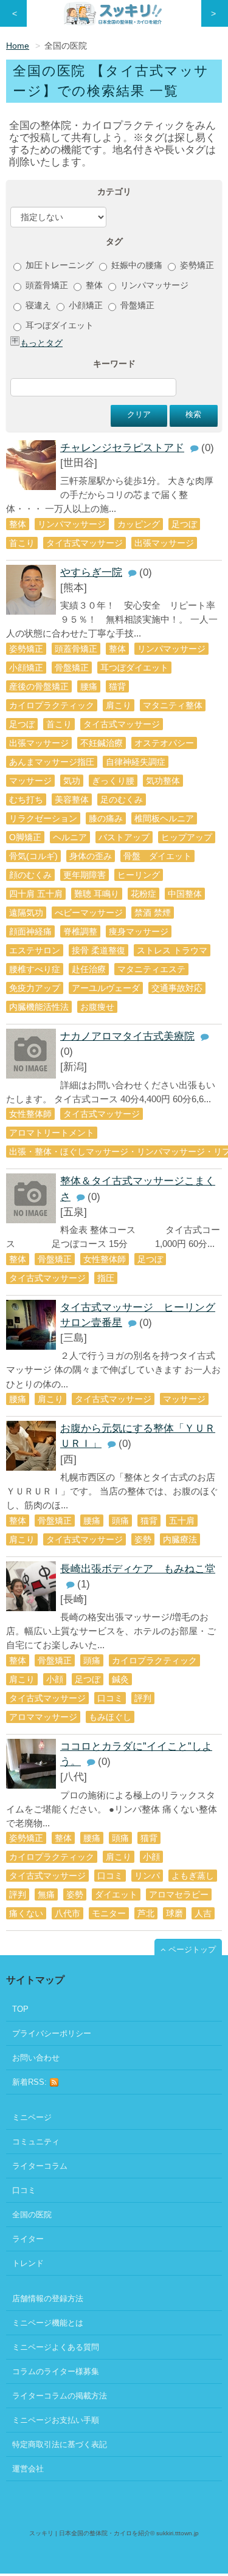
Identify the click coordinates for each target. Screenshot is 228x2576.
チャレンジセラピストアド (122, 448)
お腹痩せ (97, 1007)
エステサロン (35, 950)
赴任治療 (89, 969)
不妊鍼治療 (102, 743)
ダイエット (116, 1894)
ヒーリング (139, 875)
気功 (72, 781)
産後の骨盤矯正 (39, 686)
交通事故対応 (177, 988)
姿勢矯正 (196, 265)
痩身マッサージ (139, 931)
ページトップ (192, 1949)
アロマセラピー (179, 1894)
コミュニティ (36, 2142)
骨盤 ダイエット (157, 856)
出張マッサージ (164, 543)
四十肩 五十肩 (36, 894)
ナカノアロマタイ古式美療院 (127, 1036)
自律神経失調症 (136, 762)
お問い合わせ (36, 2058)
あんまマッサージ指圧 (52, 762)
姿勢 (143, 1539)
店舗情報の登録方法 (48, 2298)
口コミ (110, 1698)
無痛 (46, 1894)
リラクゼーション (43, 818)
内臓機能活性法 (39, 1007)
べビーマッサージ (89, 913)
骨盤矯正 (136, 305)
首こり (22, 543)
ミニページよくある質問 (56, 2347)
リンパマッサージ (153, 285)
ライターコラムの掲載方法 (60, 2396)
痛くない (26, 1913)
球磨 (174, 1913)
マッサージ (30, 781)
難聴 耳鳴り (97, 894)
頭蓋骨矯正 (46, 285)
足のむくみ (122, 799)
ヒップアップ (187, 837)
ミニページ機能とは (48, 2323)
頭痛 (120, 1521)
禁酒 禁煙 (153, 913)
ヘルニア (70, 837)
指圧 (106, 1278)
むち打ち (26, 799)
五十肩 (182, 1521)
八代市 (67, 1913)
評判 (143, 1698)
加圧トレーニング (58, 265)
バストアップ (124, 837)
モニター (109, 1913)
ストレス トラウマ (172, 950)
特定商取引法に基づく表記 (60, 2444)
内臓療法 (180, 1539)
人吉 (203, 1913)
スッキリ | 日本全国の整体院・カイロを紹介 (90, 2533)
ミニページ (32, 2117)
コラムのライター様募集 (56, 2371)
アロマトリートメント (52, 1133)
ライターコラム (40, 2166)
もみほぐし (110, 1717)
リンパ (147, 1876)
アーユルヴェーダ (106, 988)
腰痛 (89, 686)
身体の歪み (91, 856)
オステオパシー (164, 743)
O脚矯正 (25, 837)
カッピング (139, 524)
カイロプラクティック (52, 705)
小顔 (55, 1679)
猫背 (117, 686)
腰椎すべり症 (35, 969)
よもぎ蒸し (193, 1876)
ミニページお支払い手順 (56, 2420)
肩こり (119, 705)
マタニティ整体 (173, 705)
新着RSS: (31, 2082)
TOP (20, 2009)
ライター (28, 2239)
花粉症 (143, 894)
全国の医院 (32, 2215)
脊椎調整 (80, 931)
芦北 (146, 1913)
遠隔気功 (26, 913)
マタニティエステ (151, 969)
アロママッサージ (43, 1717)
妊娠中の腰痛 (136, 265)
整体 (93, 285)
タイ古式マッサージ (85, 543)
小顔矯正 (85, 305)
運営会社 (28, 2469)
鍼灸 (120, 1679)
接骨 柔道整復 (98, 950)
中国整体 (185, 894)
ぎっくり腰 (113, 781)
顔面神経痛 (30, 931)
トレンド (28, 2263)
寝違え (37, 305)
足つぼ (184, 524)
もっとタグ (41, 343)
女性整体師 (30, 1114)
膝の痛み (106, 818)
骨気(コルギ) (33, 856)
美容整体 (72, 799)
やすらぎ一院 (91, 572)
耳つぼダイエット (58, 325)
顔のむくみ (30, 875)
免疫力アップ (35, 988)
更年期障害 (85, 875)
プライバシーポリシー (52, 2033)
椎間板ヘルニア (164, 818)
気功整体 (163, 781)
